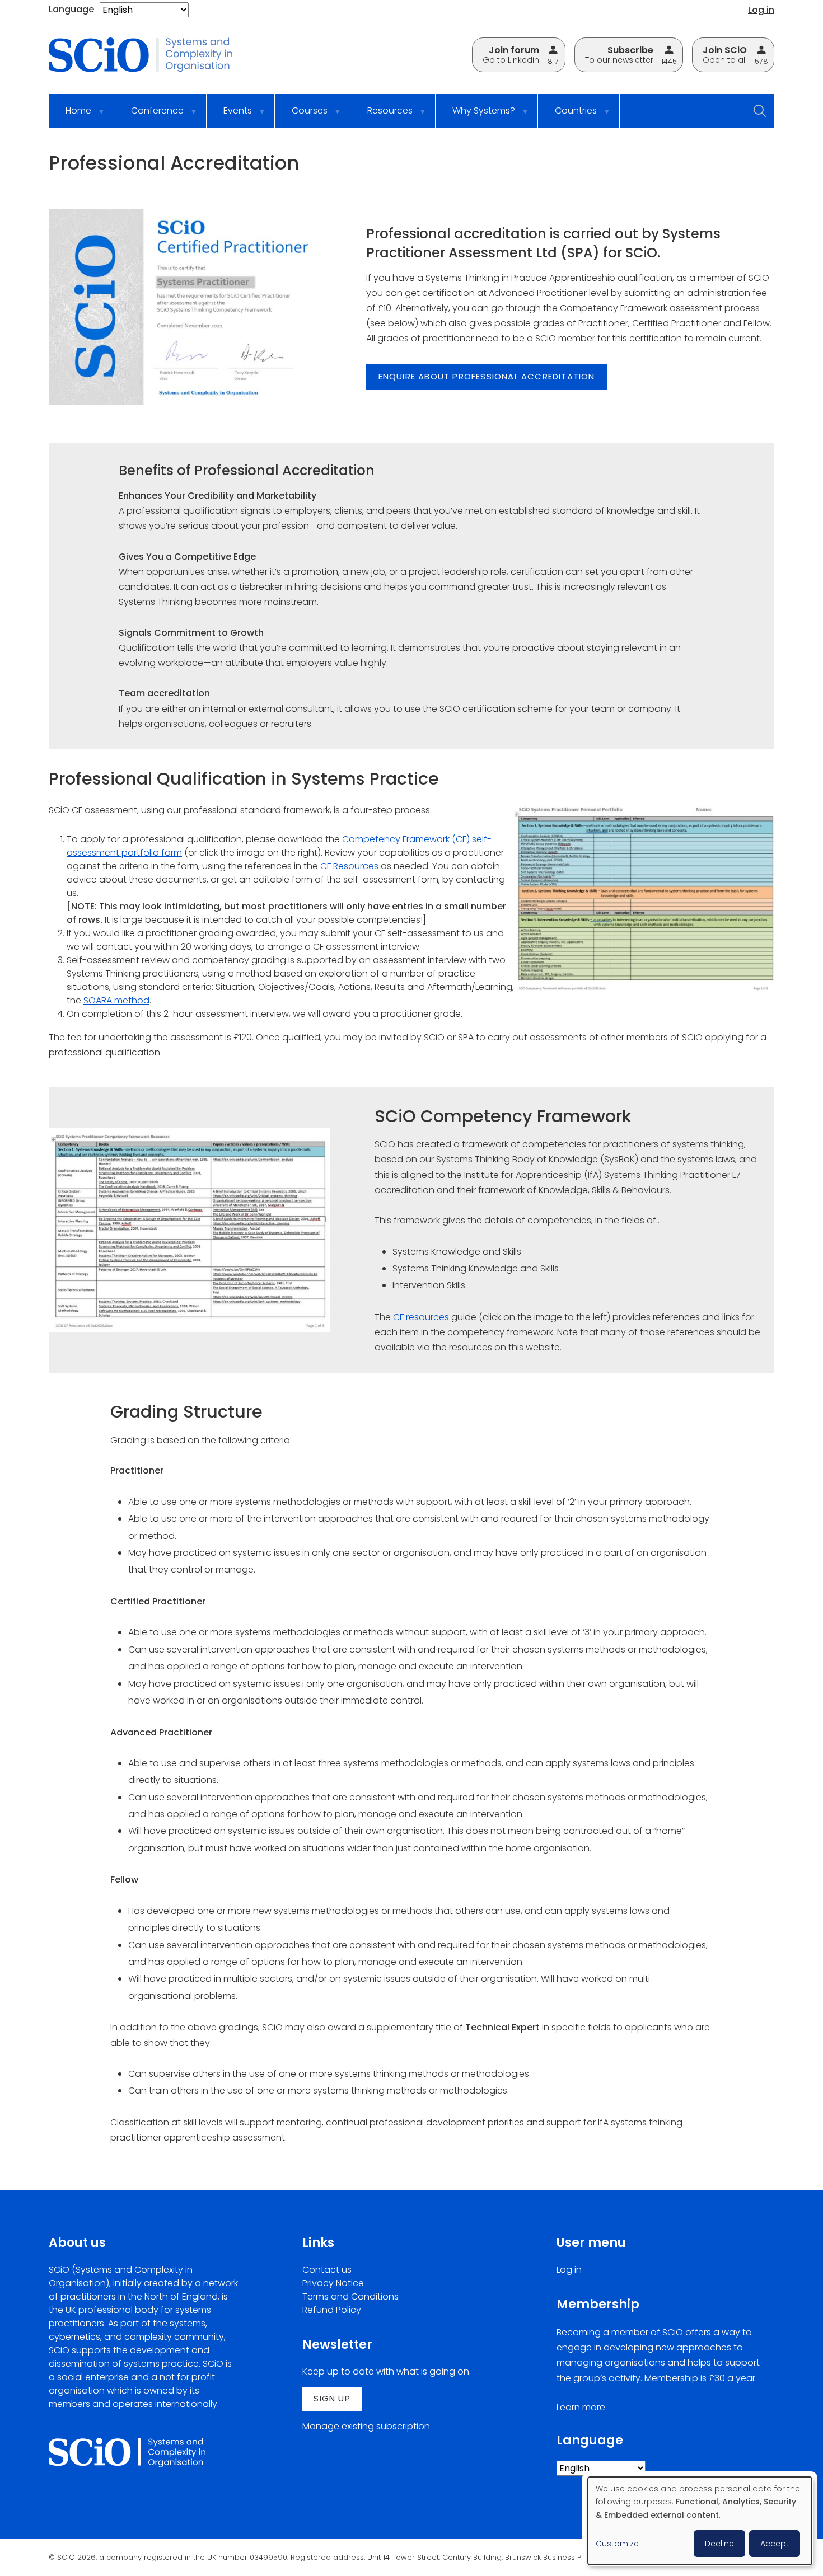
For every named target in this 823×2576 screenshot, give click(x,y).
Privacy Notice (333, 2283)
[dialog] (700, 2521)
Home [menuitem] (70, 116)
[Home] (149, 56)
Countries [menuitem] (567, 116)
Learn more (581, 2407)
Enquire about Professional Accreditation (487, 376)
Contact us (327, 2270)
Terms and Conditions (350, 2296)
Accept (775, 2544)
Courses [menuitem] (301, 116)
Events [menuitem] (229, 116)
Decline (719, 2544)
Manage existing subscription (366, 2426)
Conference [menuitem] (149, 116)
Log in (761, 10)
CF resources (421, 1317)
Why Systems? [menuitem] (475, 116)
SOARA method (116, 1000)
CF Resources (349, 866)
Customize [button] (617, 2544)
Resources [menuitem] (382, 116)
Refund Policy (332, 2310)
